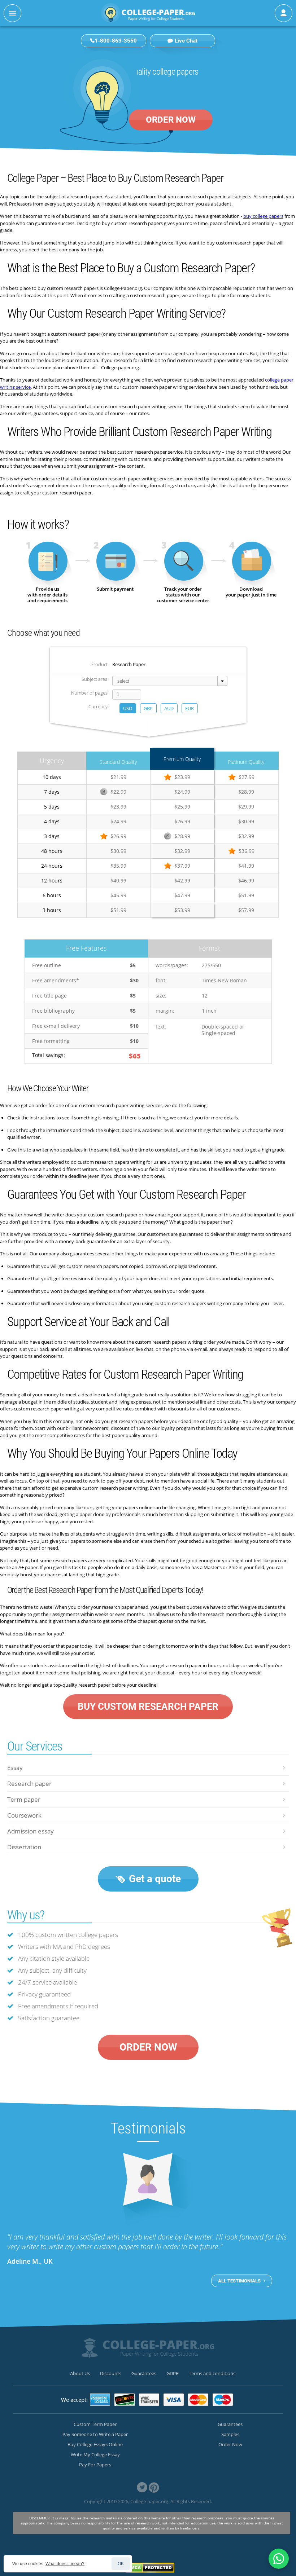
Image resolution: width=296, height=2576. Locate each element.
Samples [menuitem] (230, 2434)
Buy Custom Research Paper (148, 1707)
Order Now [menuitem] (230, 2444)
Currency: (99, 706)
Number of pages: (90, 693)
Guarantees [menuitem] (144, 2373)
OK (121, 2564)
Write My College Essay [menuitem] (95, 2454)
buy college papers (263, 216)
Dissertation (24, 1847)
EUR (190, 708)
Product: (100, 664)
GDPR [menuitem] (173, 2373)
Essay (15, 1768)
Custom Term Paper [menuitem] (95, 2424)
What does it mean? (65, 2564)
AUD (169, 708)
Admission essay (31, 1831)
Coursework (24, 1815)
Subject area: (95, 679)
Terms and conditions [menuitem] (212, 2373)
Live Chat (186, 41)
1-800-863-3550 (116, 41)
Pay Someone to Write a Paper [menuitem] (95, 2434)
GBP (148, 708)
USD (128, 708)
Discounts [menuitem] (111, 2373)
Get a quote (154, 1879)
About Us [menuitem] (80, 2373)
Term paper (24, 1799)
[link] (142, 2487)
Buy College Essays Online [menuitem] (95, 2444)
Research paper (29, 1784)
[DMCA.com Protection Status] (150, 2568)
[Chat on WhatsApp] (279, 2559)
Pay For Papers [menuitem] (95, 2465)
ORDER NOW (171, 120)
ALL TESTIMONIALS (240, 2281)
